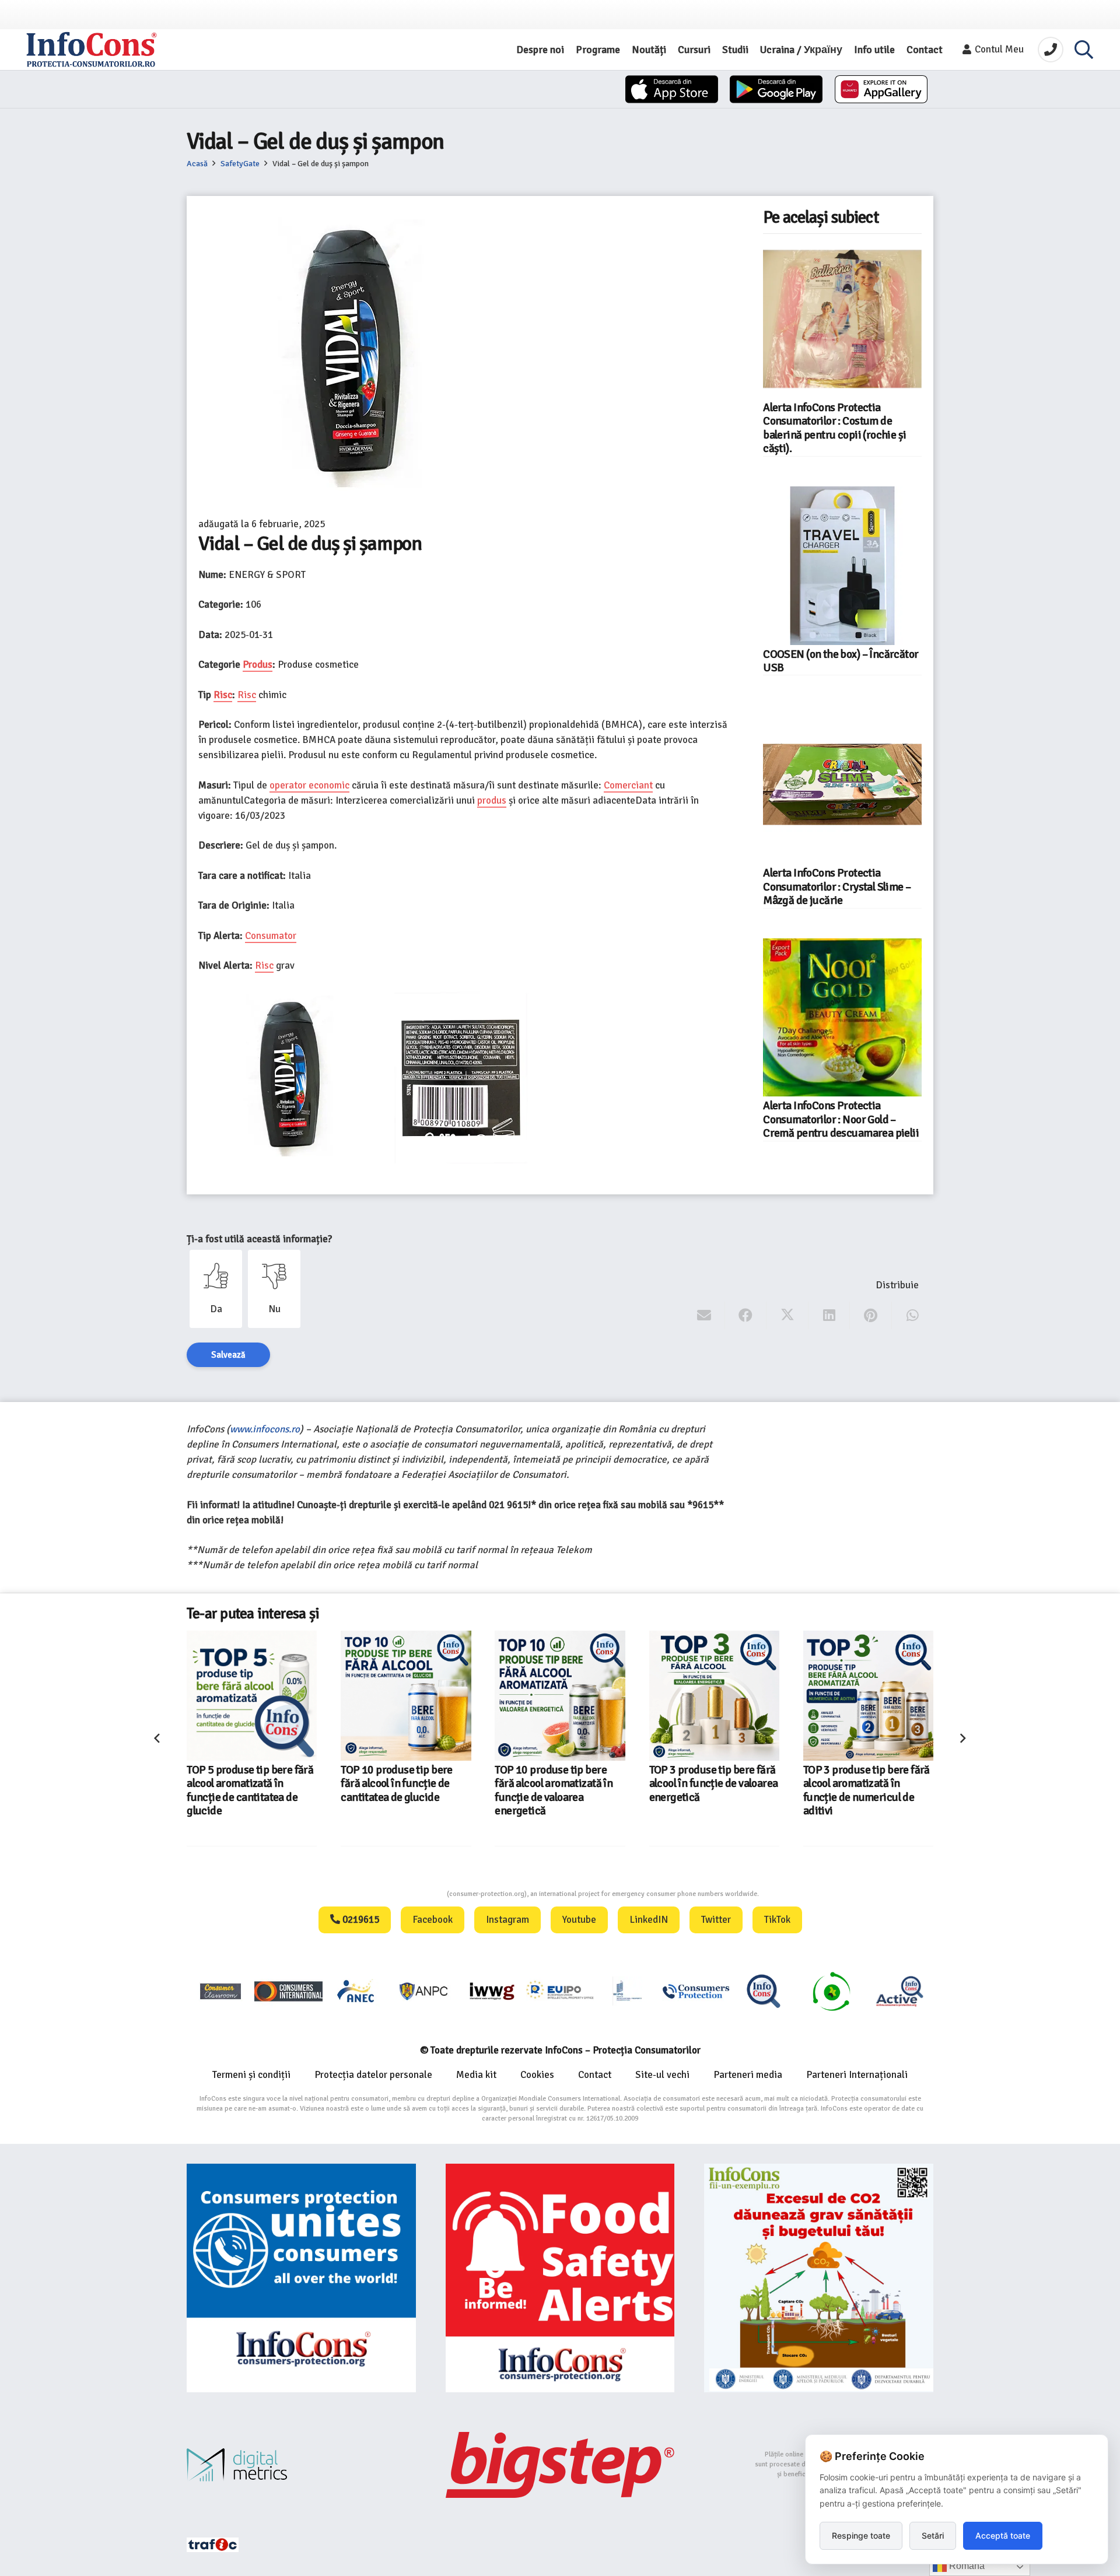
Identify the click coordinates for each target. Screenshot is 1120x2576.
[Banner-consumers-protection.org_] (301, 2278)
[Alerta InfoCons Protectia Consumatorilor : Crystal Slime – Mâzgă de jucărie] (842, 784)
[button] (1084, 50)
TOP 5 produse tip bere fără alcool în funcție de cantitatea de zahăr (867, 1784)
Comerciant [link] (628, 785)
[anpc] (424, 1991)
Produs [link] (258, 665)
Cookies (537, 2075)
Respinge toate (861, 2535)
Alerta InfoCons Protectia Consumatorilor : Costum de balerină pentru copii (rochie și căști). (834, 428)
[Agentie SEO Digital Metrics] (301, 2465)
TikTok (777, 1920)
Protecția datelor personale (373, 2075)
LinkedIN (649, 1920)
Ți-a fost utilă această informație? (259, 1239)
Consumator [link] (271, 936)
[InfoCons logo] (92, 50)
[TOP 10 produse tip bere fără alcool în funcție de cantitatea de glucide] (252, 1696)
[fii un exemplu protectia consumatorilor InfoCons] (819, 2278)
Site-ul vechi (662, 2075)
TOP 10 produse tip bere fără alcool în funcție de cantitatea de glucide (243, 1784)
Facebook (433, 1920)
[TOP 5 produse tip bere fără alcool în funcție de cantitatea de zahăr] (868, 1696)
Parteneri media (748, 2075)
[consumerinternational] (288, 1991)
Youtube (579, 1920)
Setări (933, 2535)
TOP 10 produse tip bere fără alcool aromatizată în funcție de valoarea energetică (400, 1790)
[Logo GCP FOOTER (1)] (831, 1991)
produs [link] (492, 800)
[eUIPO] (560, 1991)
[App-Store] (672, 89)
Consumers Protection (403, 1894)
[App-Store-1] (776, 89)
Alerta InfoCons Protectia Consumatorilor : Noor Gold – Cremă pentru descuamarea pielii (841, 1119)
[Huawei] (881, 89)
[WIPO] (628, 1991)
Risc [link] (223, 695)
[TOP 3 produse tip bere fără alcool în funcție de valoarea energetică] (560, 1696)
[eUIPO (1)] (696, 1991)
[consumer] (220, 1991)
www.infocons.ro (265, 1429)
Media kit (476, 2075)
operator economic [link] (309, 785)
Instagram (508, 1920)
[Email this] (704, 1316)
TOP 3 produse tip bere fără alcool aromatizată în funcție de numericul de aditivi (713, 1790)
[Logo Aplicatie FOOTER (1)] (764, 1991)
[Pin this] (871, 1316)
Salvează (228, 1355)
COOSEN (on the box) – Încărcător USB (841, 661)
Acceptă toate (1003, 2535)
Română (966, 2566)
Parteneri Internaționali (857, 2075)
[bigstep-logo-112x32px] (560, 2465)
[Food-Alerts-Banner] (560, 2278)
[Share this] (746, 1316)
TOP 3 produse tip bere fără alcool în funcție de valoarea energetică (560, 1784)
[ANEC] (356, 1991)
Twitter (716, 1920)
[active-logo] (900, 1991)
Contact (595, 2075)
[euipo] (492, 1991)
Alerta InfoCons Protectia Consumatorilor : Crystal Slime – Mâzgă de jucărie (837, 887)
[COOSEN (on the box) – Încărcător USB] (842, 566)
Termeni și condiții (251, 2075)
